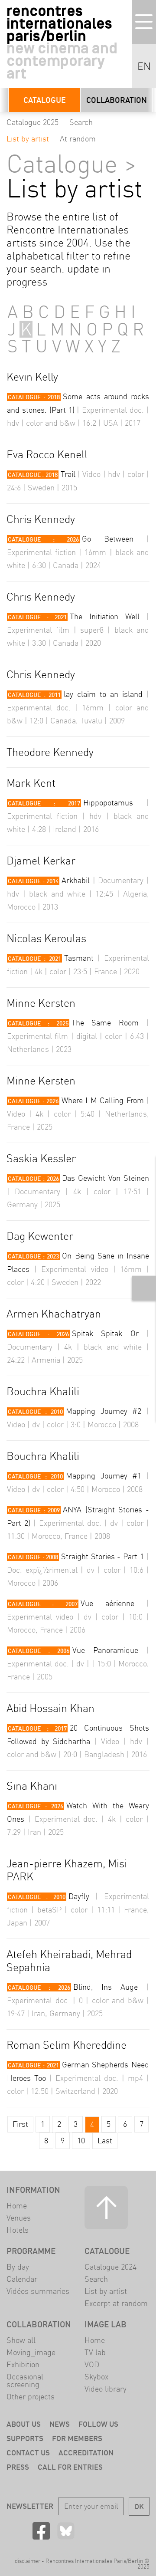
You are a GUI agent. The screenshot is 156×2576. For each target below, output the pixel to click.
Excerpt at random (116, 2303)
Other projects (31, 2397)
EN (144, 66)
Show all (21, 2340)
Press (18, 2467)
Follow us (98, 2424)
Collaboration (117, 100)
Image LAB (106, 2324)
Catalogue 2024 (110, 2267)
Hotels (18, 2230)
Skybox (96, 2377)
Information (33, 2190)
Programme (31, 2251)
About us (24, 2424)
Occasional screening (25, 2380)
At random (78, 139)
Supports (25, 2438)
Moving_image (31, 2352)
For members (77, 2438)
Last (105, 2141)
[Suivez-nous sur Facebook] (41, 2531)
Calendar (22, 2279)
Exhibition (23, 2364)
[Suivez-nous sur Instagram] (91, 2531)
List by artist (28, 139)
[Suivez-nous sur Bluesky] (66, 2531)
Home (17, 2206)
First (20, 2124)
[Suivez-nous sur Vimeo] (115, 2531)
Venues (19, 2218)
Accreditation (86, 2453)
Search (81, 122)
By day (18, 2267)
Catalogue (45, 100)
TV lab (95, 2352)
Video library (106, 2389)
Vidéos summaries (38, 2291)
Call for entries (70, 2467)
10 (81, 2141)
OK (139, 2506)
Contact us (28, 2453)
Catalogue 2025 (32, 122)
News (60, 2424)
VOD (92, 2364)
